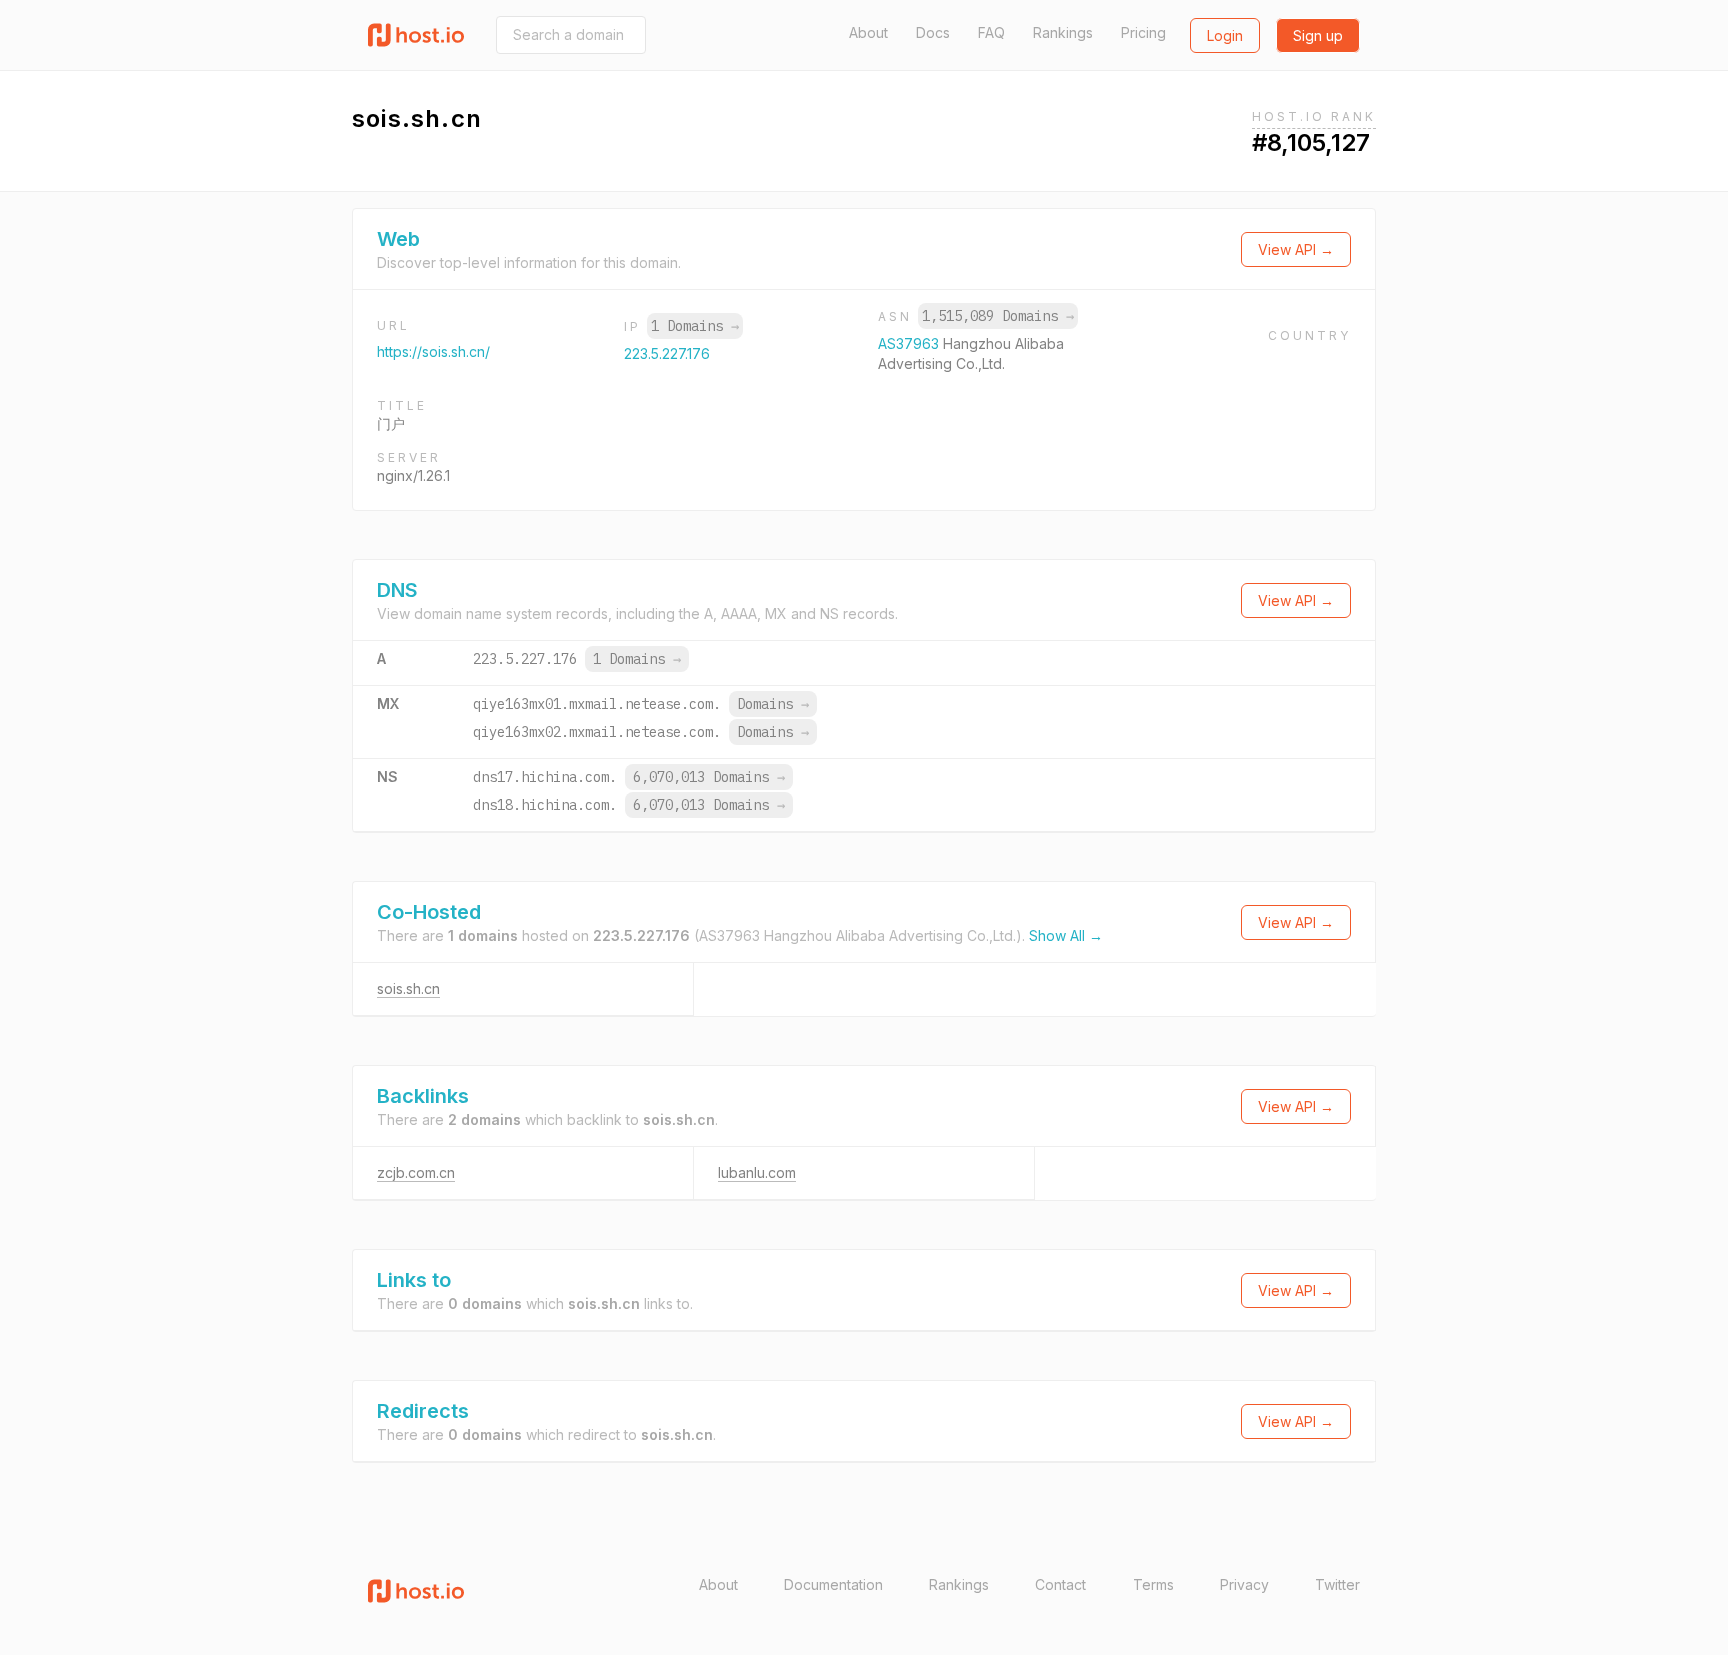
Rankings (1063, 32)
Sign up (1318, 35)
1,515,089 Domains (998, 316)
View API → (1296, 249)
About (868, 32)
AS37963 (910, 343)
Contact (1060, 1584)
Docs (933, 32)
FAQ (991, 32)
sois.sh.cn (408, 988)
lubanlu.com (757, 1172)
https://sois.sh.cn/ (433, 351)
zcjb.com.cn (416, 1172)
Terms (1153, 1584)
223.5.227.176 (667, 353)
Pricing (1143, 32)
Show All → (1066, 935)
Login (1225, 35)
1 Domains (695, 326)
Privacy (1244, 1584)
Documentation (833, 1584)
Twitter (1337, 1584)
